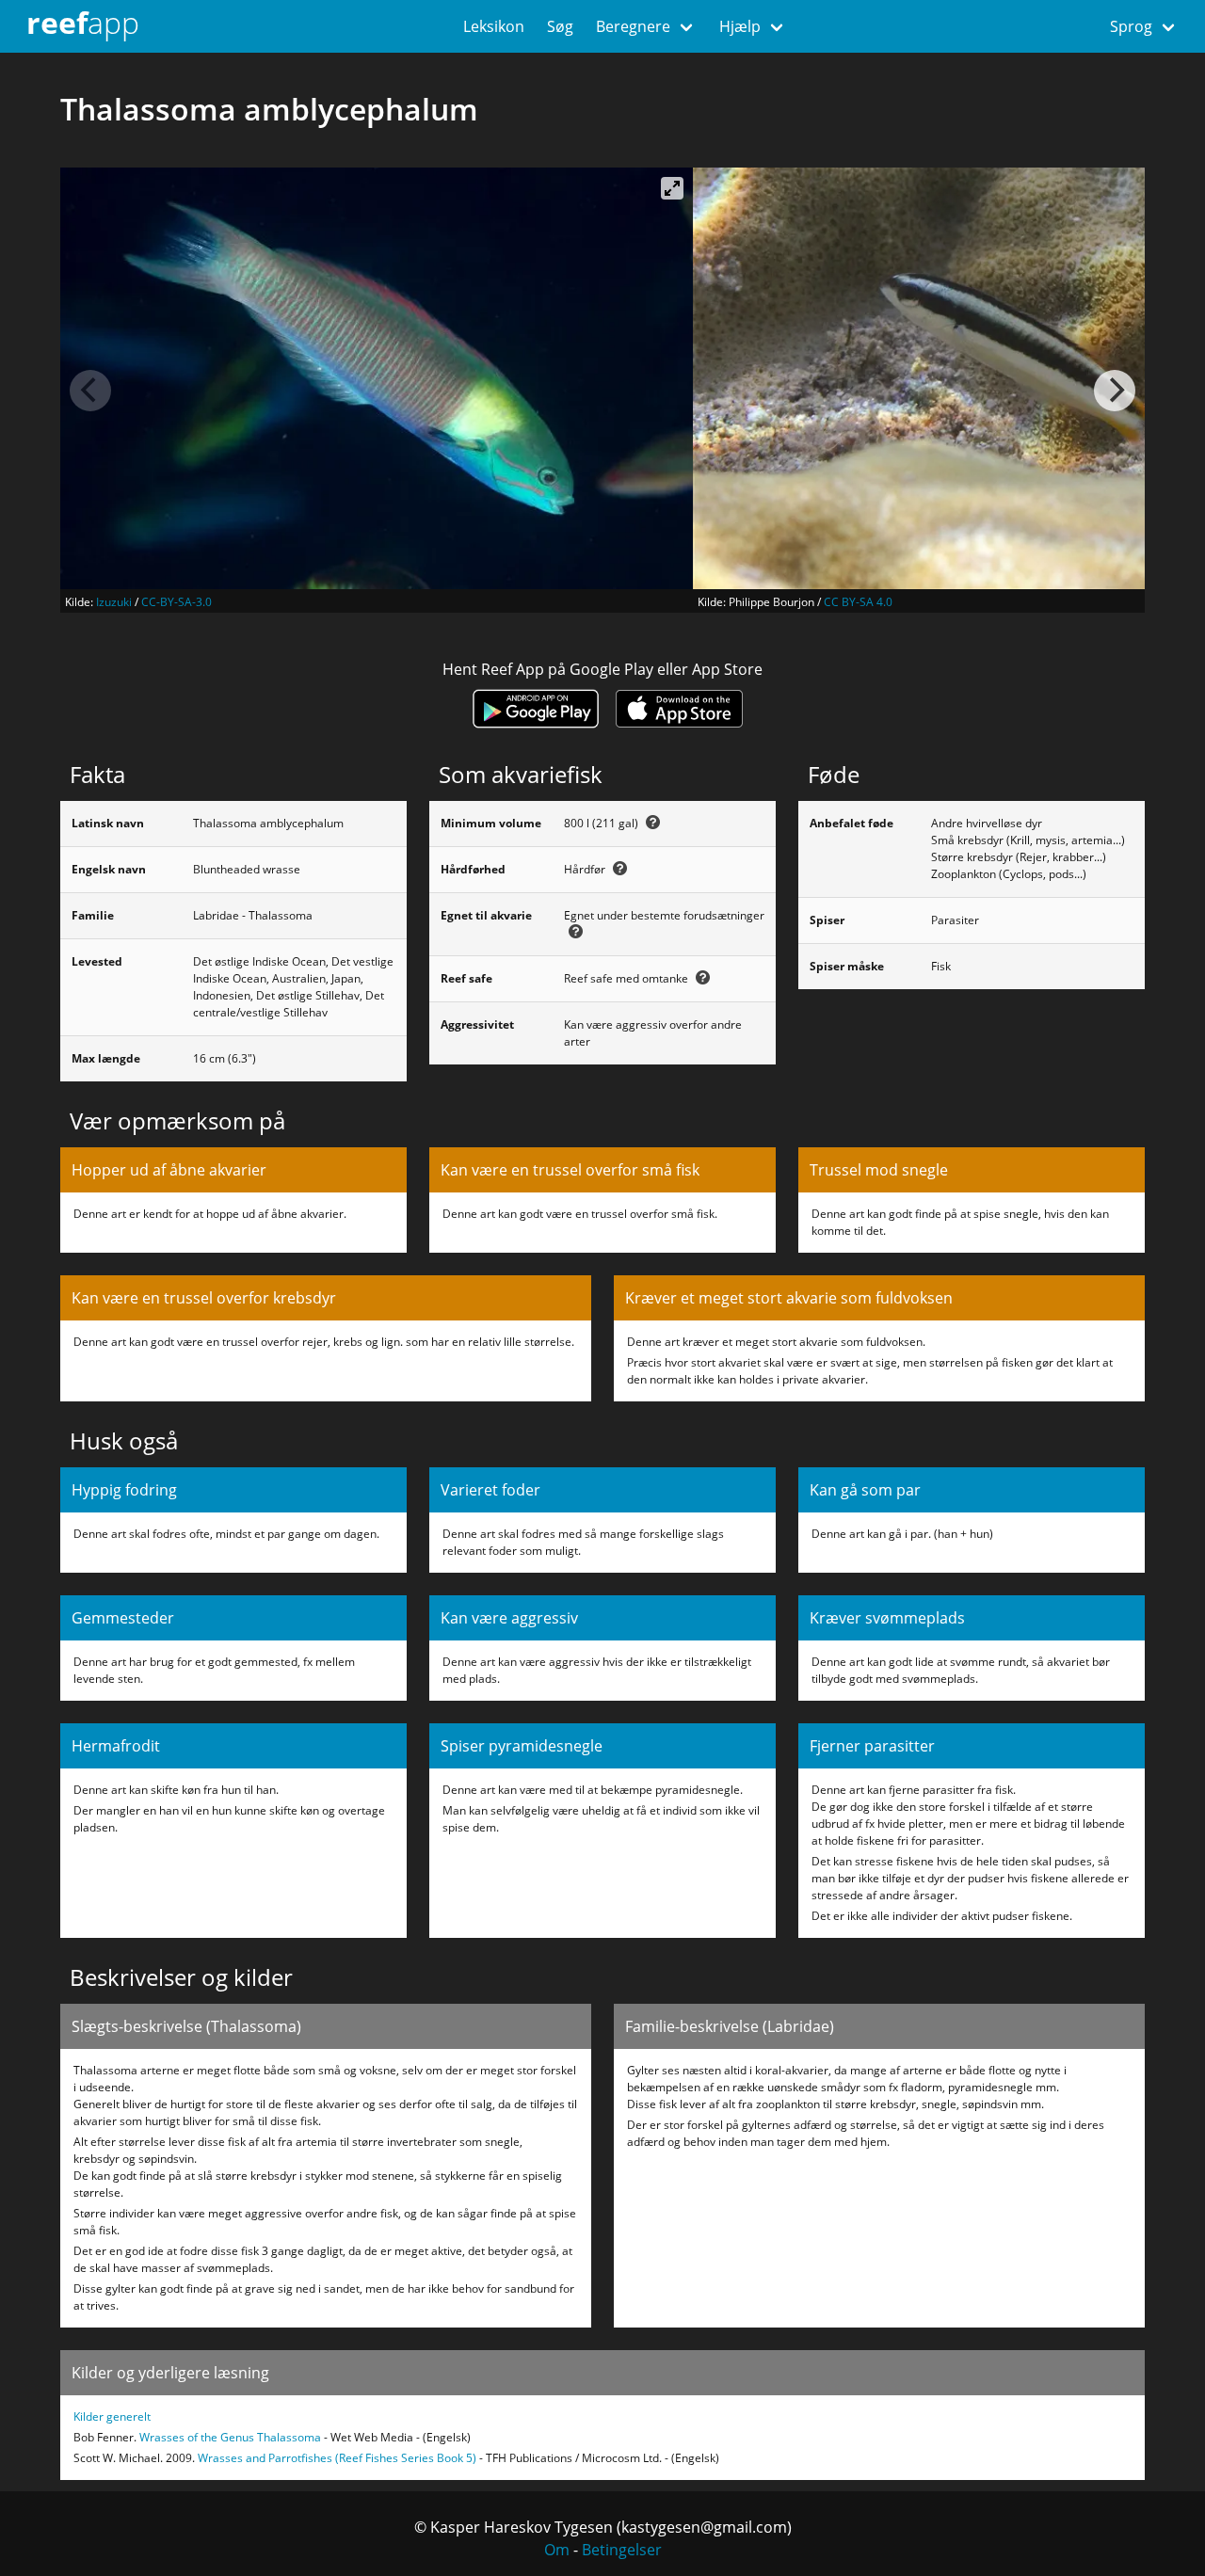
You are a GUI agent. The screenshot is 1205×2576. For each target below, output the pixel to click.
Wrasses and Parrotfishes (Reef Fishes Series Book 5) (337, 2458)
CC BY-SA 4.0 (858, 602)
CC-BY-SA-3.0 (177, 602)
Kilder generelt (112, 2416)
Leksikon (494, 26)
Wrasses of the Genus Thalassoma (230, 2437)
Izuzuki (114, 602)
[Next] (1115, 391)
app (83, 22)
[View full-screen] (672, 188)
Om (557, 2550)
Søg (560, 26)
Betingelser (622, 2550)
